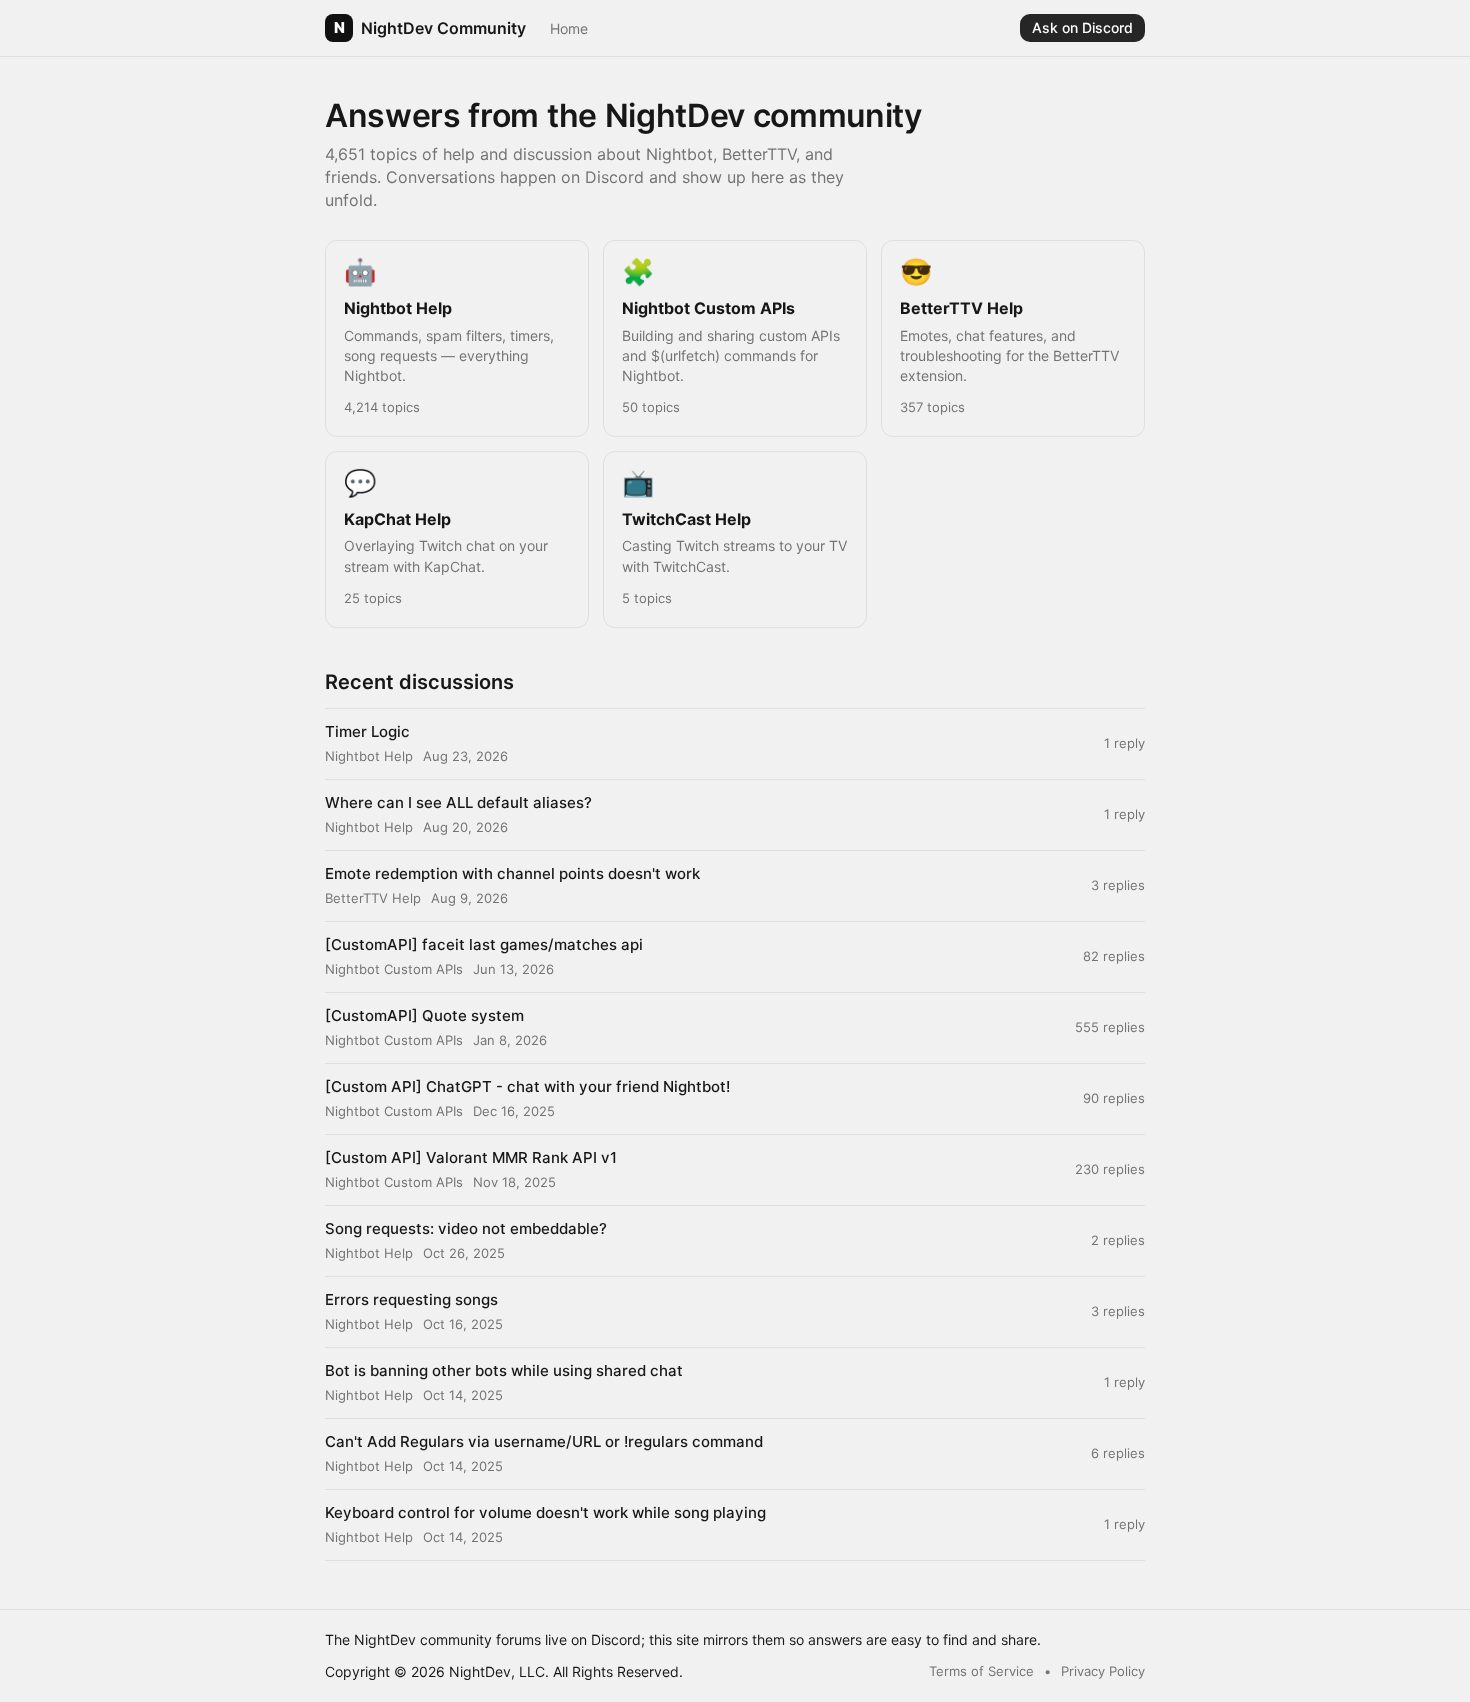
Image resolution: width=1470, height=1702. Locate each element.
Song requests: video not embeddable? (466, 1228)
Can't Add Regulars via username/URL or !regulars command (544, 1441)
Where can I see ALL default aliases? (458, 802)
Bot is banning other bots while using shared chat (504, 1370)
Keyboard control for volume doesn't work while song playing (545, 1512)
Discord (616, 1639)
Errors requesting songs (411, 1299)
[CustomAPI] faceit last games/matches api (484, 944)
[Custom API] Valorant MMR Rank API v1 (471, 1157)
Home (569, 28)
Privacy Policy (1103, 1671)
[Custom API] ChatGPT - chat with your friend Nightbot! (527, 1086)
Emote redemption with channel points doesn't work (512, 873)
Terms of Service (981, 1671)
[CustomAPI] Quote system (424, 1015)
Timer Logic (367, 731)
